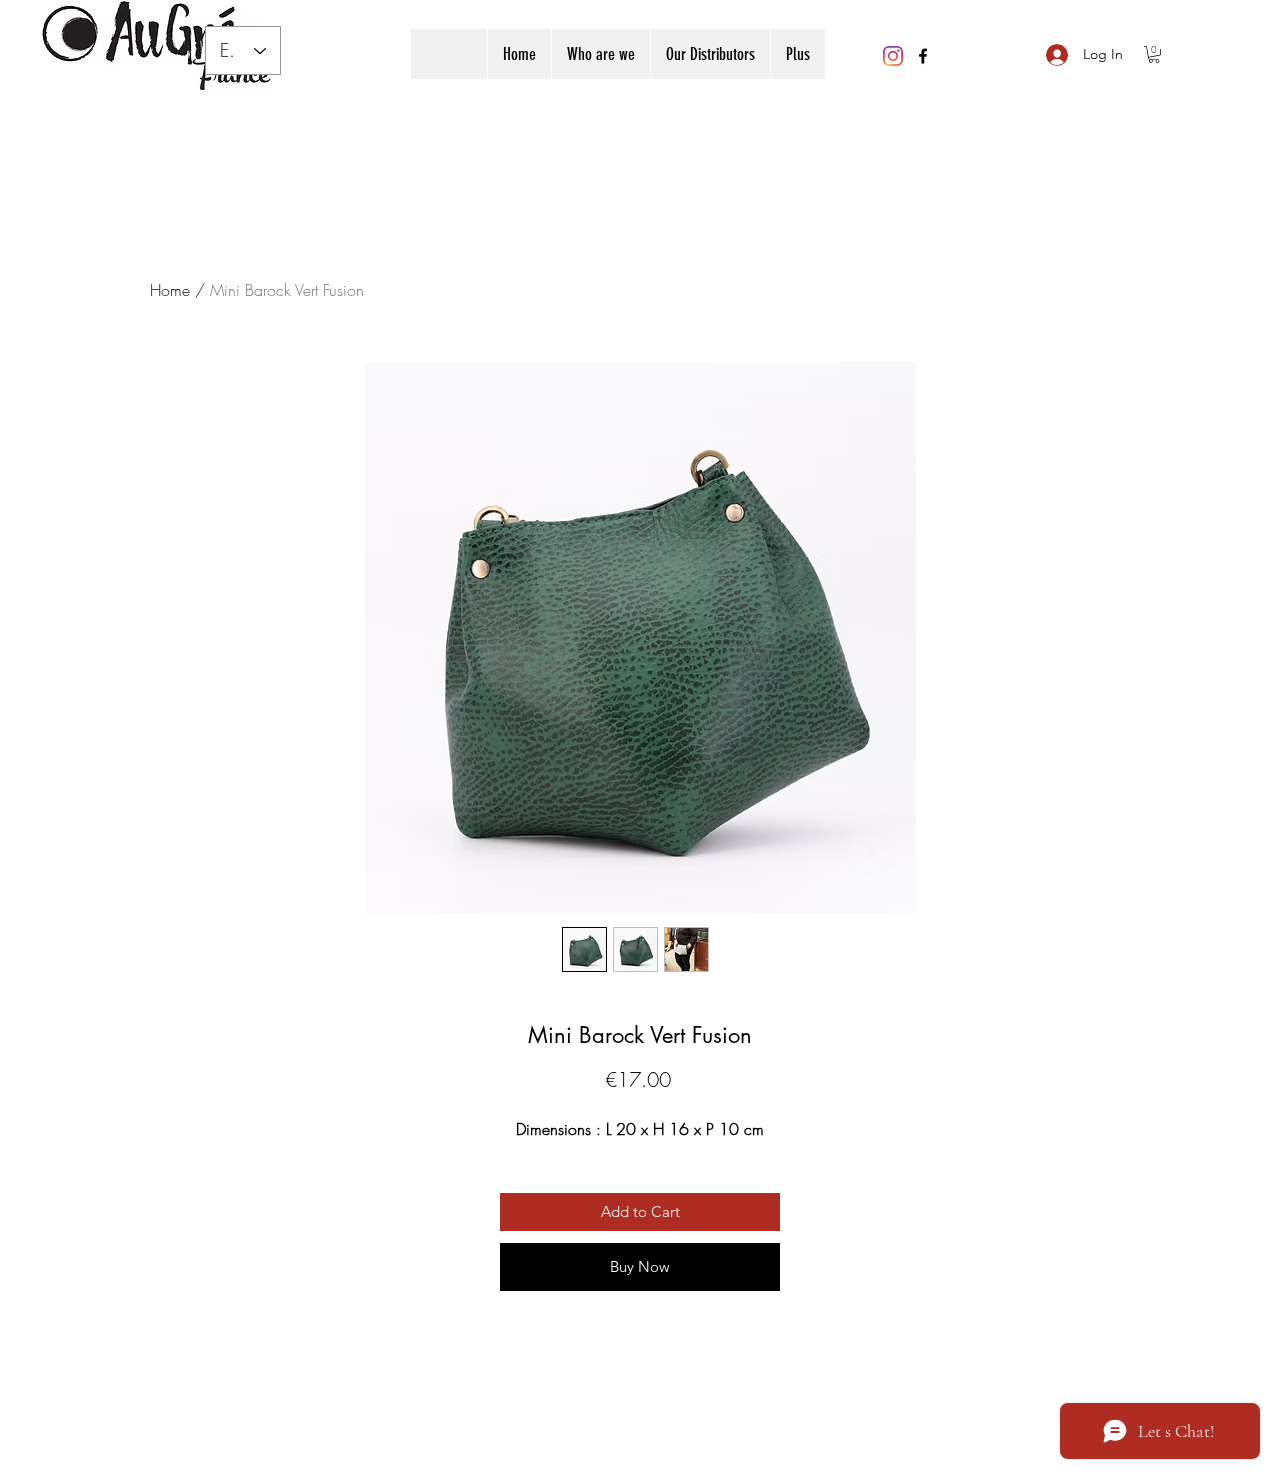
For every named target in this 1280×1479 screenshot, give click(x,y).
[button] (1154, 54)
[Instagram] (893, 56)
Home (170, 290)
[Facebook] (923, 56)
